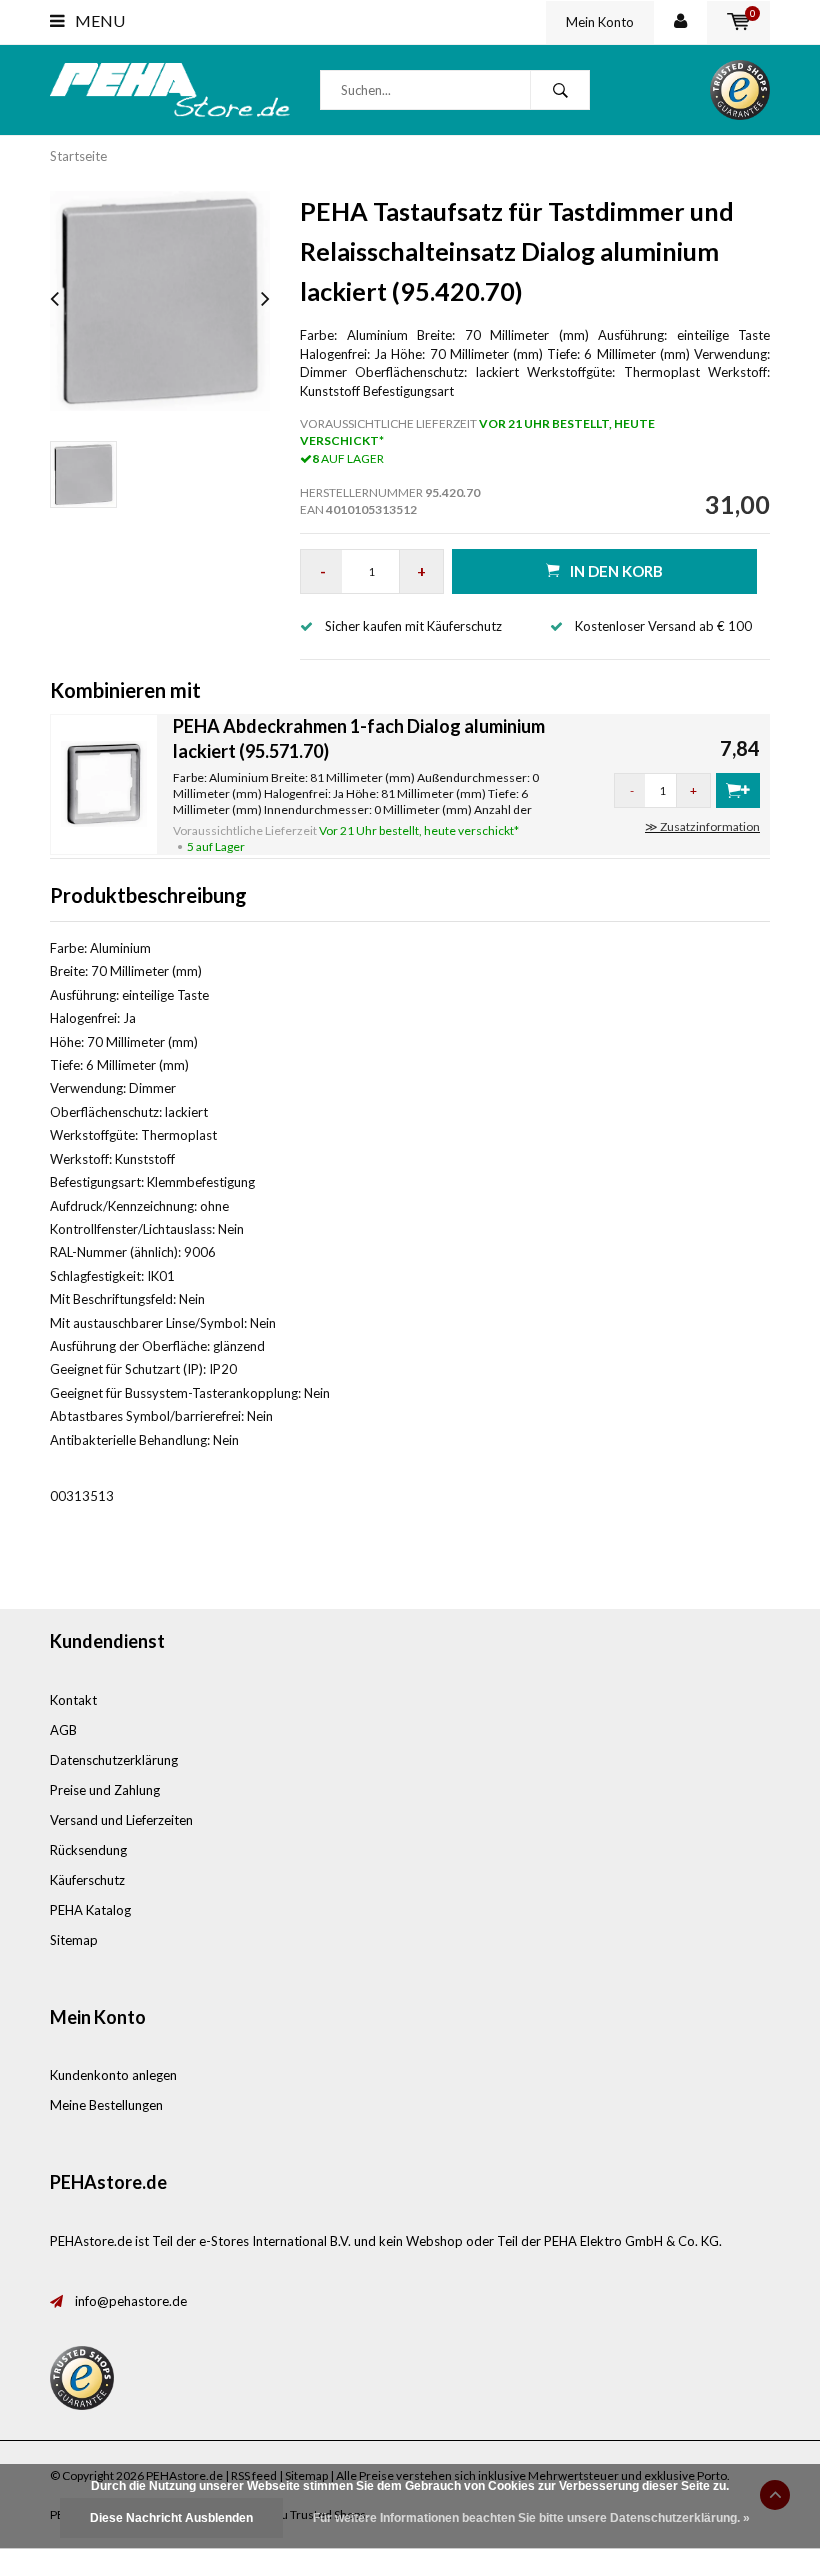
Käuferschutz (87, 1880)
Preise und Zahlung (105, 1790)
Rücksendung (88, 1850)
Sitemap (74, 1940)
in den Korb (616, 571)
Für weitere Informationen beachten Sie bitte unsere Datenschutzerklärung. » (531, 2518)
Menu (98, 20)
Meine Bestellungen (106, 2105)
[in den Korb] (738, 790)
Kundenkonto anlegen (113, 2075)
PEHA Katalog (90, 1910)
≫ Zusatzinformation (702, 826)
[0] (738, 22)
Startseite (78, 156)
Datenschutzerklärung (114, 1760)
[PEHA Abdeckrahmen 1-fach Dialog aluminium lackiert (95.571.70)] (104, 783)
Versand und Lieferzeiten (121, 1820)
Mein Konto (600, 22)
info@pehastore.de (131, 2301)
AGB (63, 1730)
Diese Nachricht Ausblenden (171, 2518)
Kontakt (73, 1700)
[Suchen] (560, 90)
